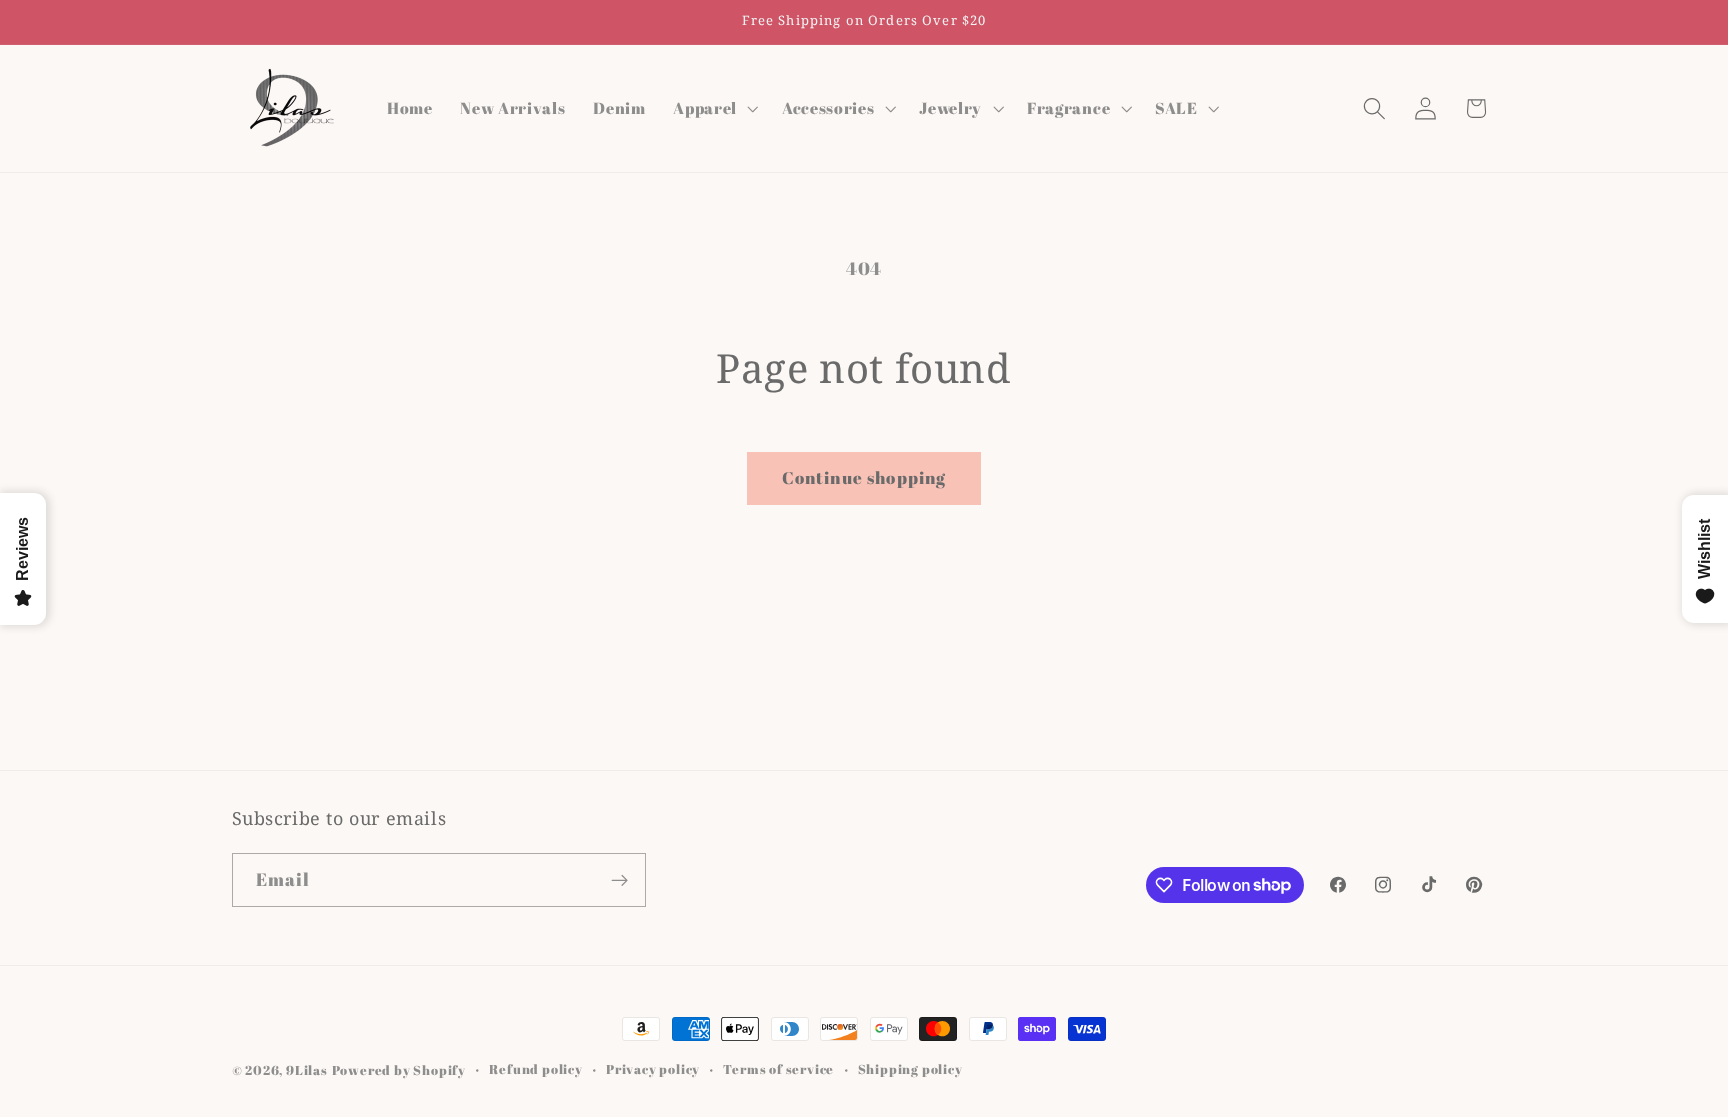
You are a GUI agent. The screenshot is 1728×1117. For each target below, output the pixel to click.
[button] (713, 108)
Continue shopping (864, 477)
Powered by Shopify (399, 1070)
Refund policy (535, 1069)
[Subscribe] (619, 880)
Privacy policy (653, 1069)
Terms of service (778, 1069)
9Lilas (307, 1070)
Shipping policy (910, 1069)
